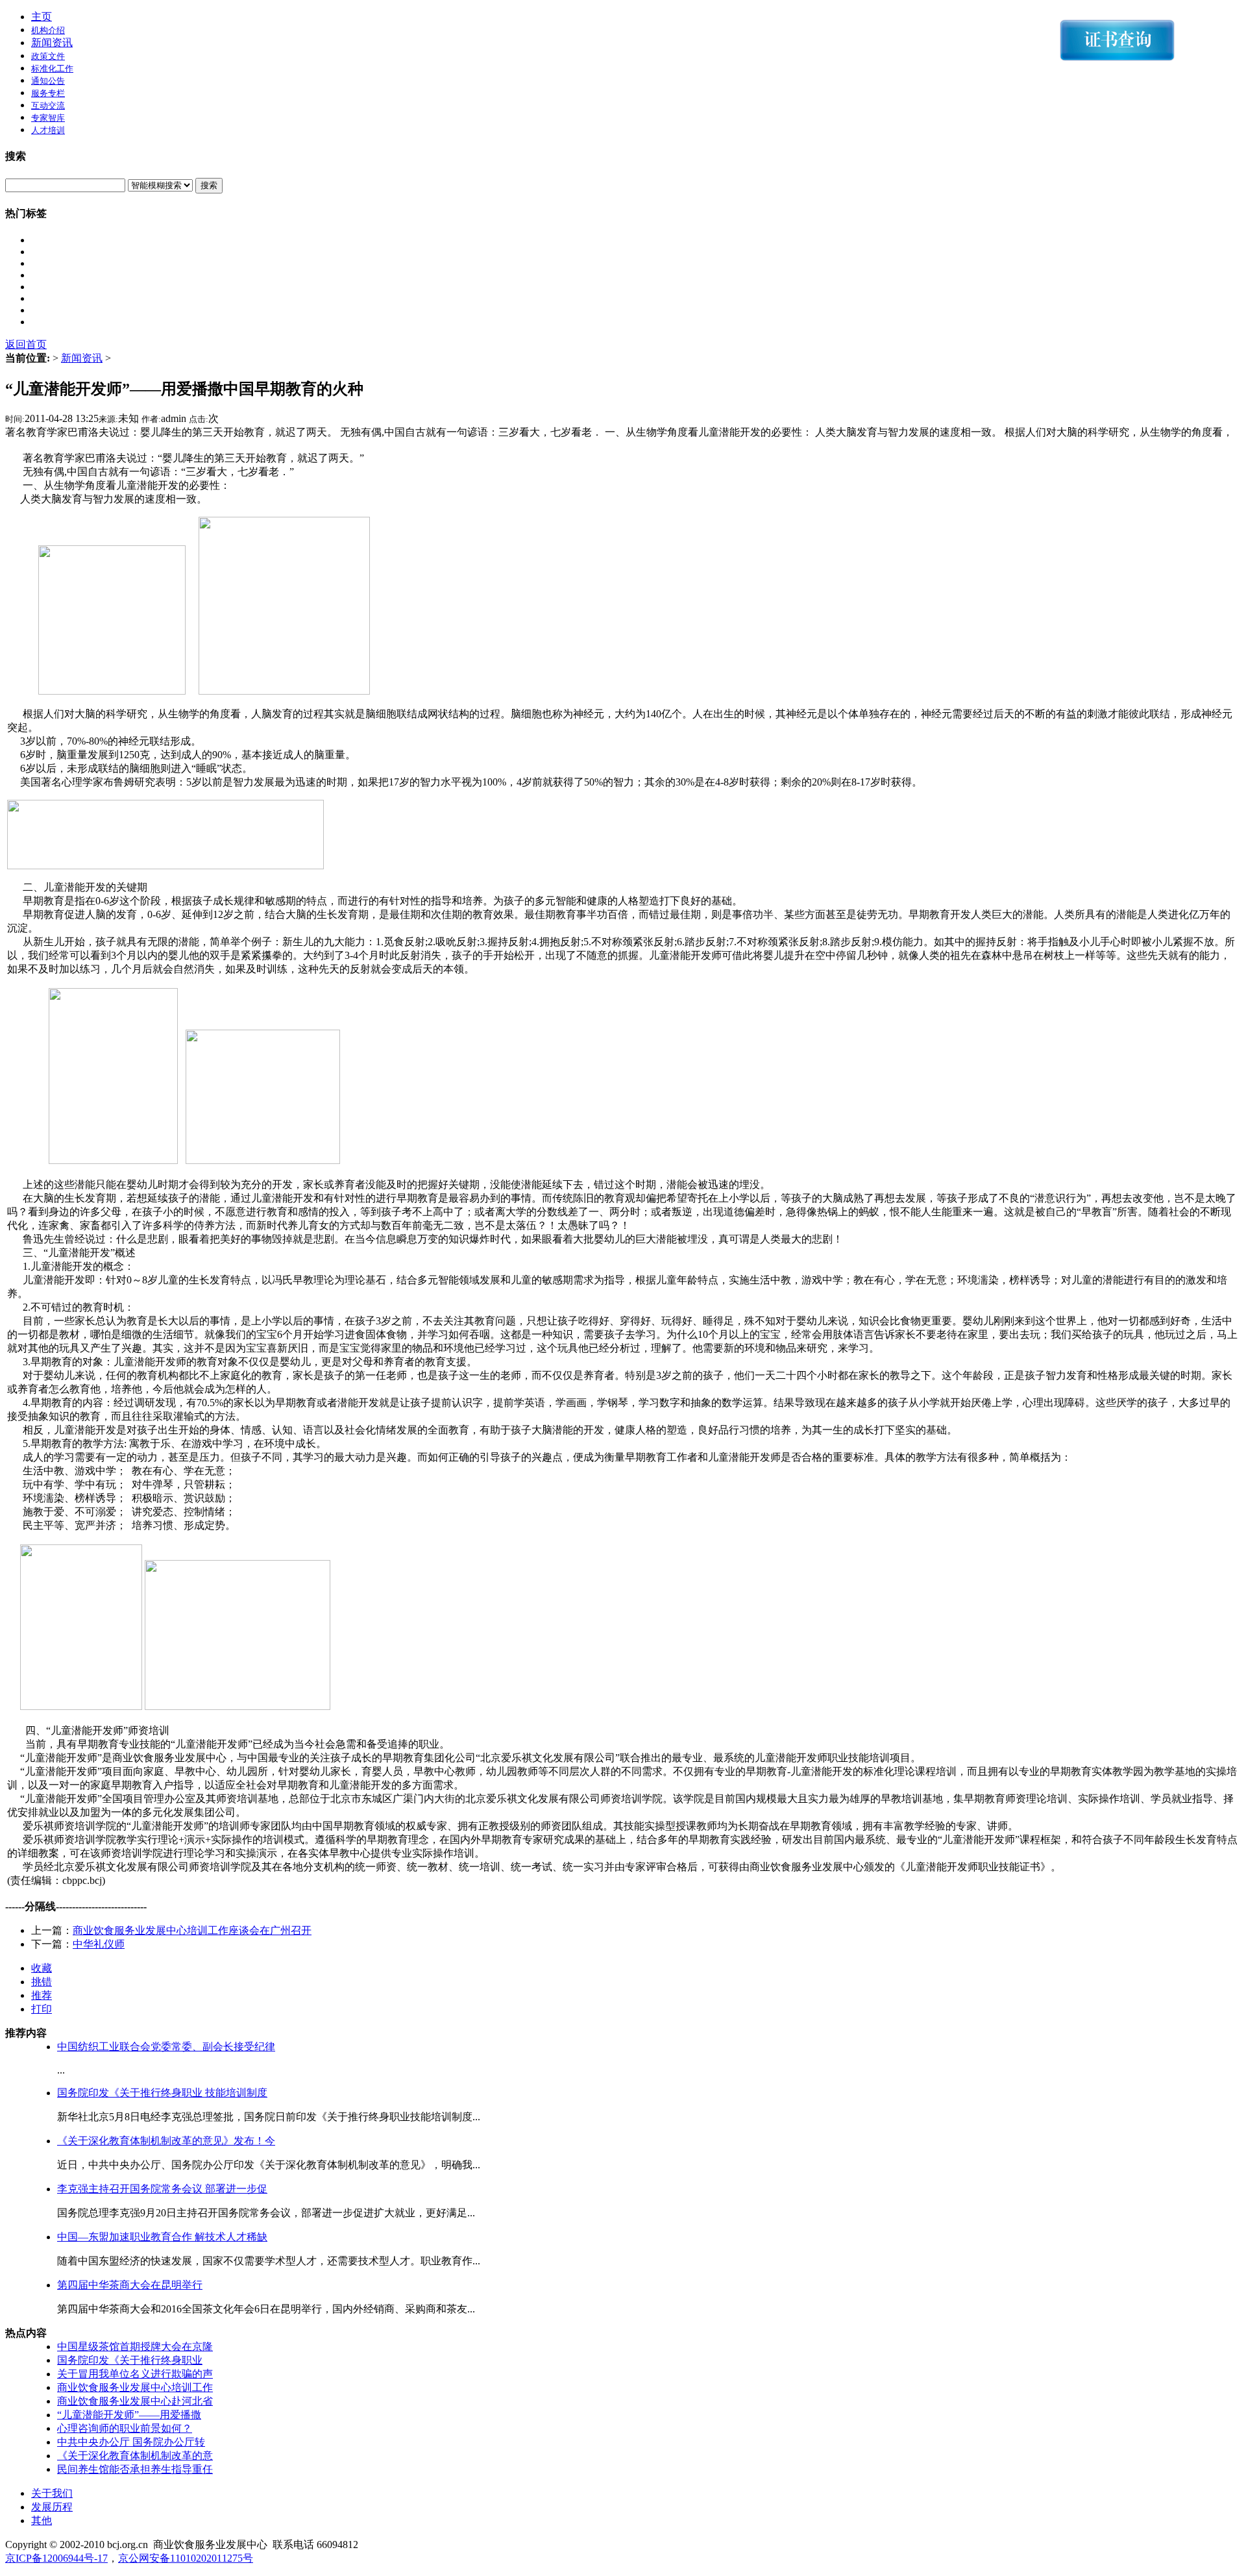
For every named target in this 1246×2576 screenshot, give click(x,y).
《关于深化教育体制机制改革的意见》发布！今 (166, 2141)
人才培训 (48, 130)
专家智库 (48, 118)
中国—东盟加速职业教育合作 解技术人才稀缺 (162, 2237)
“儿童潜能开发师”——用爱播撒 (129, 2415)
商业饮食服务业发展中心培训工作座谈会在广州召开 (192, 1930)
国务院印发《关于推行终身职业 (130, 2360)
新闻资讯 (52, 43)
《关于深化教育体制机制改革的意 (135, 2456)
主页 (42, 17)
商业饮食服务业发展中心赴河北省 (135, 2401)
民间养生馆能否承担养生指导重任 (135, 2469)
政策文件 (48, 56)
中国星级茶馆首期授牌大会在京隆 (135, 2347)
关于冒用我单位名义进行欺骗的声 (135, 2374)
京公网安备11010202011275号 (186, 2558)
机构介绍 (48, 30)
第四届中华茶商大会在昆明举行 (130, 2285)
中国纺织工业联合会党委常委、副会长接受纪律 (166, 2047)
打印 (42, 2009)
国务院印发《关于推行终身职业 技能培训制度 (162, 2093)
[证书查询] (1121, 40)
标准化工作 (52, 68)
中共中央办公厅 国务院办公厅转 (131, 2442)
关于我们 (52, 2493)
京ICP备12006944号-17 (56, 2558)
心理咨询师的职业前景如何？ (125, 2428)
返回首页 (26, 344)
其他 (42, 2520)
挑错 (42, 1982)
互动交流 (48, 105)
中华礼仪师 (99, 1944)
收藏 (42, 1968)
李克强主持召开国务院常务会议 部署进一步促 (162, 2189)
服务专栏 (48, 93)
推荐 (42, 1995)
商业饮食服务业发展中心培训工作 (135, 2387)
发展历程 (52, 2507)
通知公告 (48, 81)
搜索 (209, 185)
